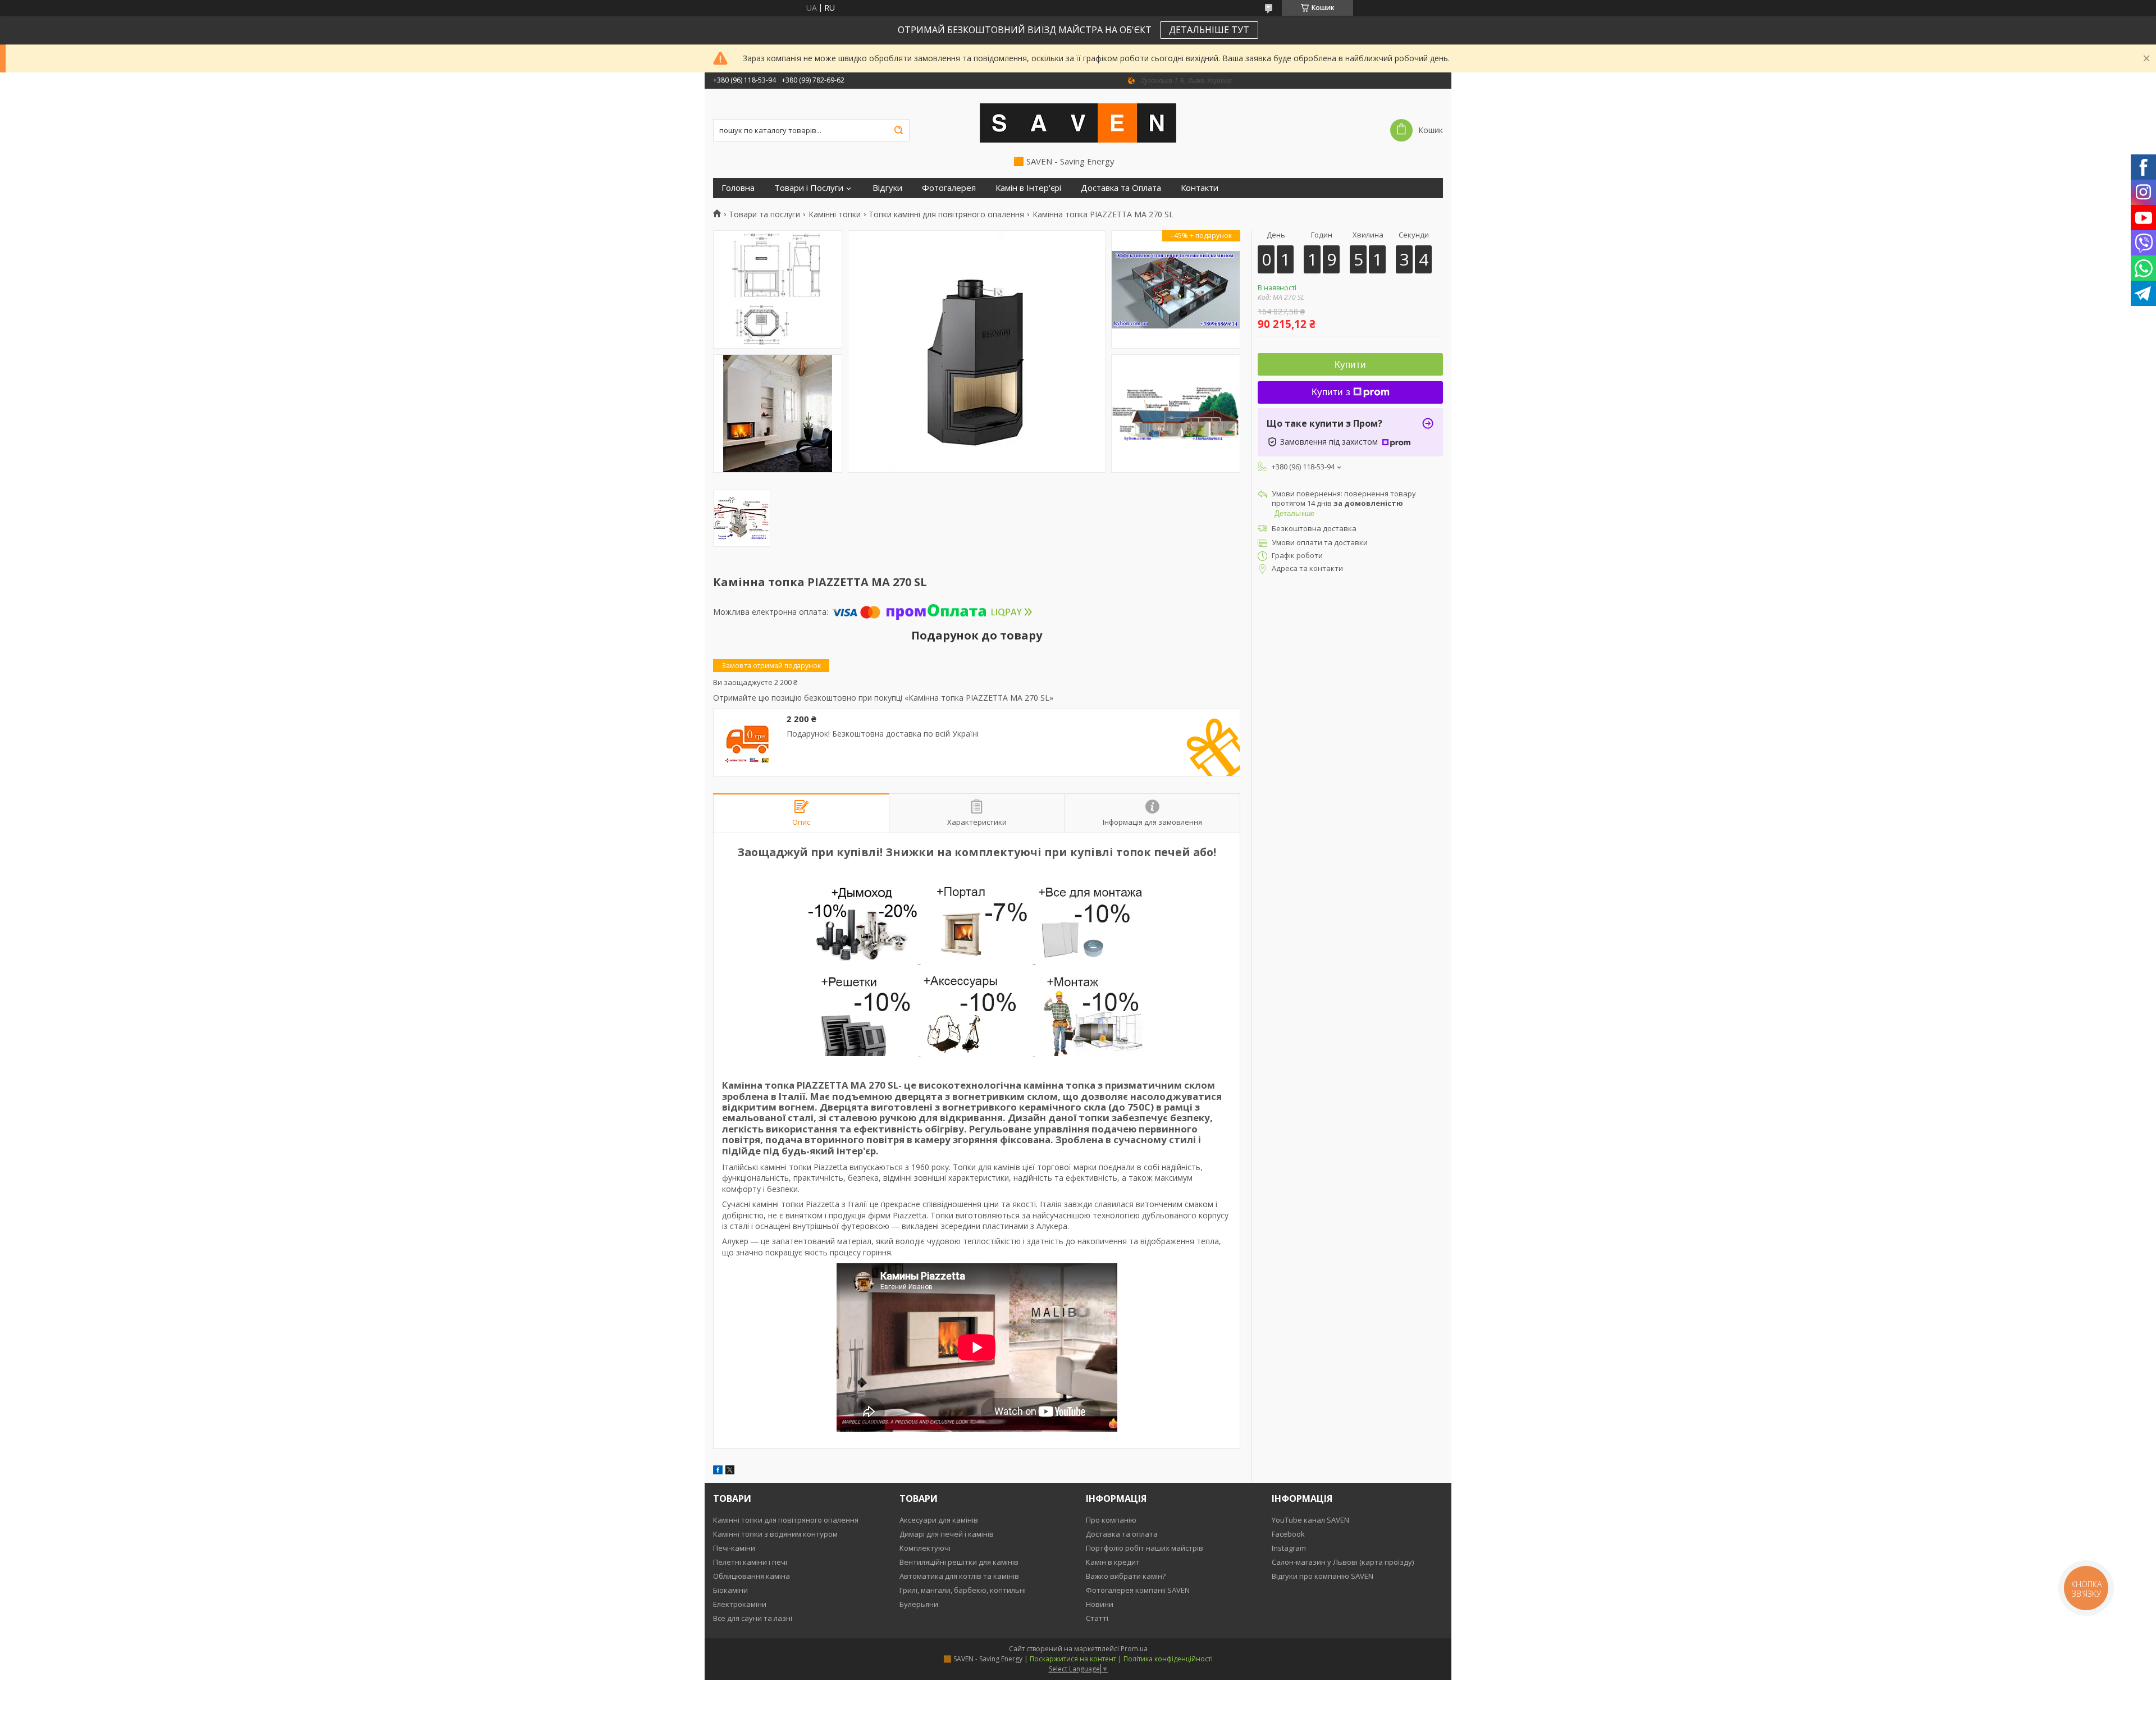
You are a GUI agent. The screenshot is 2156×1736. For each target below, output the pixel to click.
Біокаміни (730, 1590)
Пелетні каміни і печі (750, 1562)
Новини (1100, 1604)
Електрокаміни (740, 1604)
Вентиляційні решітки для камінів (959, 1562)
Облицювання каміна (752, 1576)
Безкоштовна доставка (1314, 528)
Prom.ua (1134, 1649)
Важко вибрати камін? (1126, 1576)
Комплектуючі (925, 1548)
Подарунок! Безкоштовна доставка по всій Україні (883, 734)
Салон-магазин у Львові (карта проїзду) (1343, 1562)
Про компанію (1111, 1520)
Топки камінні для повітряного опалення (946, 214)
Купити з (1331, 392)
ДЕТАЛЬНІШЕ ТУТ (1209, 30)
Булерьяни (919, 1604)
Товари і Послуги (809, 188)
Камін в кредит (1113, 1562)
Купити (1350, 365)
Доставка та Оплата (1121, 188)
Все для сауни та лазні (753, 1618)
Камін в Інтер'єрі (1028, 188)
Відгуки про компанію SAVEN (1323, 1576)
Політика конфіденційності (1168, 1659)
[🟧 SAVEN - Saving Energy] (1078, 122)
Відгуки (887, 188)
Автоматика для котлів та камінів (959, 1576)
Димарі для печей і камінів (947, 1534)
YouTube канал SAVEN (1310, 1520)
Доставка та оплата (1122, 1534)
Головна (738, 188)
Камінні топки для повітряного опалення (786, 1520)
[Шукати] (898, 130)
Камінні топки (835, 214)
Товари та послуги (764, 214)
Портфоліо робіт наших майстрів (1145, 1548)
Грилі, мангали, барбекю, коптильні (963, 1590)
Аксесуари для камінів (939, 1520)
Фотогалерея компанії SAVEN (1138, 1590)
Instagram (1289, 1548)
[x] (730, 1471)
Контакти (1200, 188)
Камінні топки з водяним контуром (775, 1534)
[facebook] (718, 1471)
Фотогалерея (949, 188)
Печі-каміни (734, 1548)
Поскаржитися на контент (1073, 1659)
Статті (1097, 1618)
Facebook (1288, 1534)
